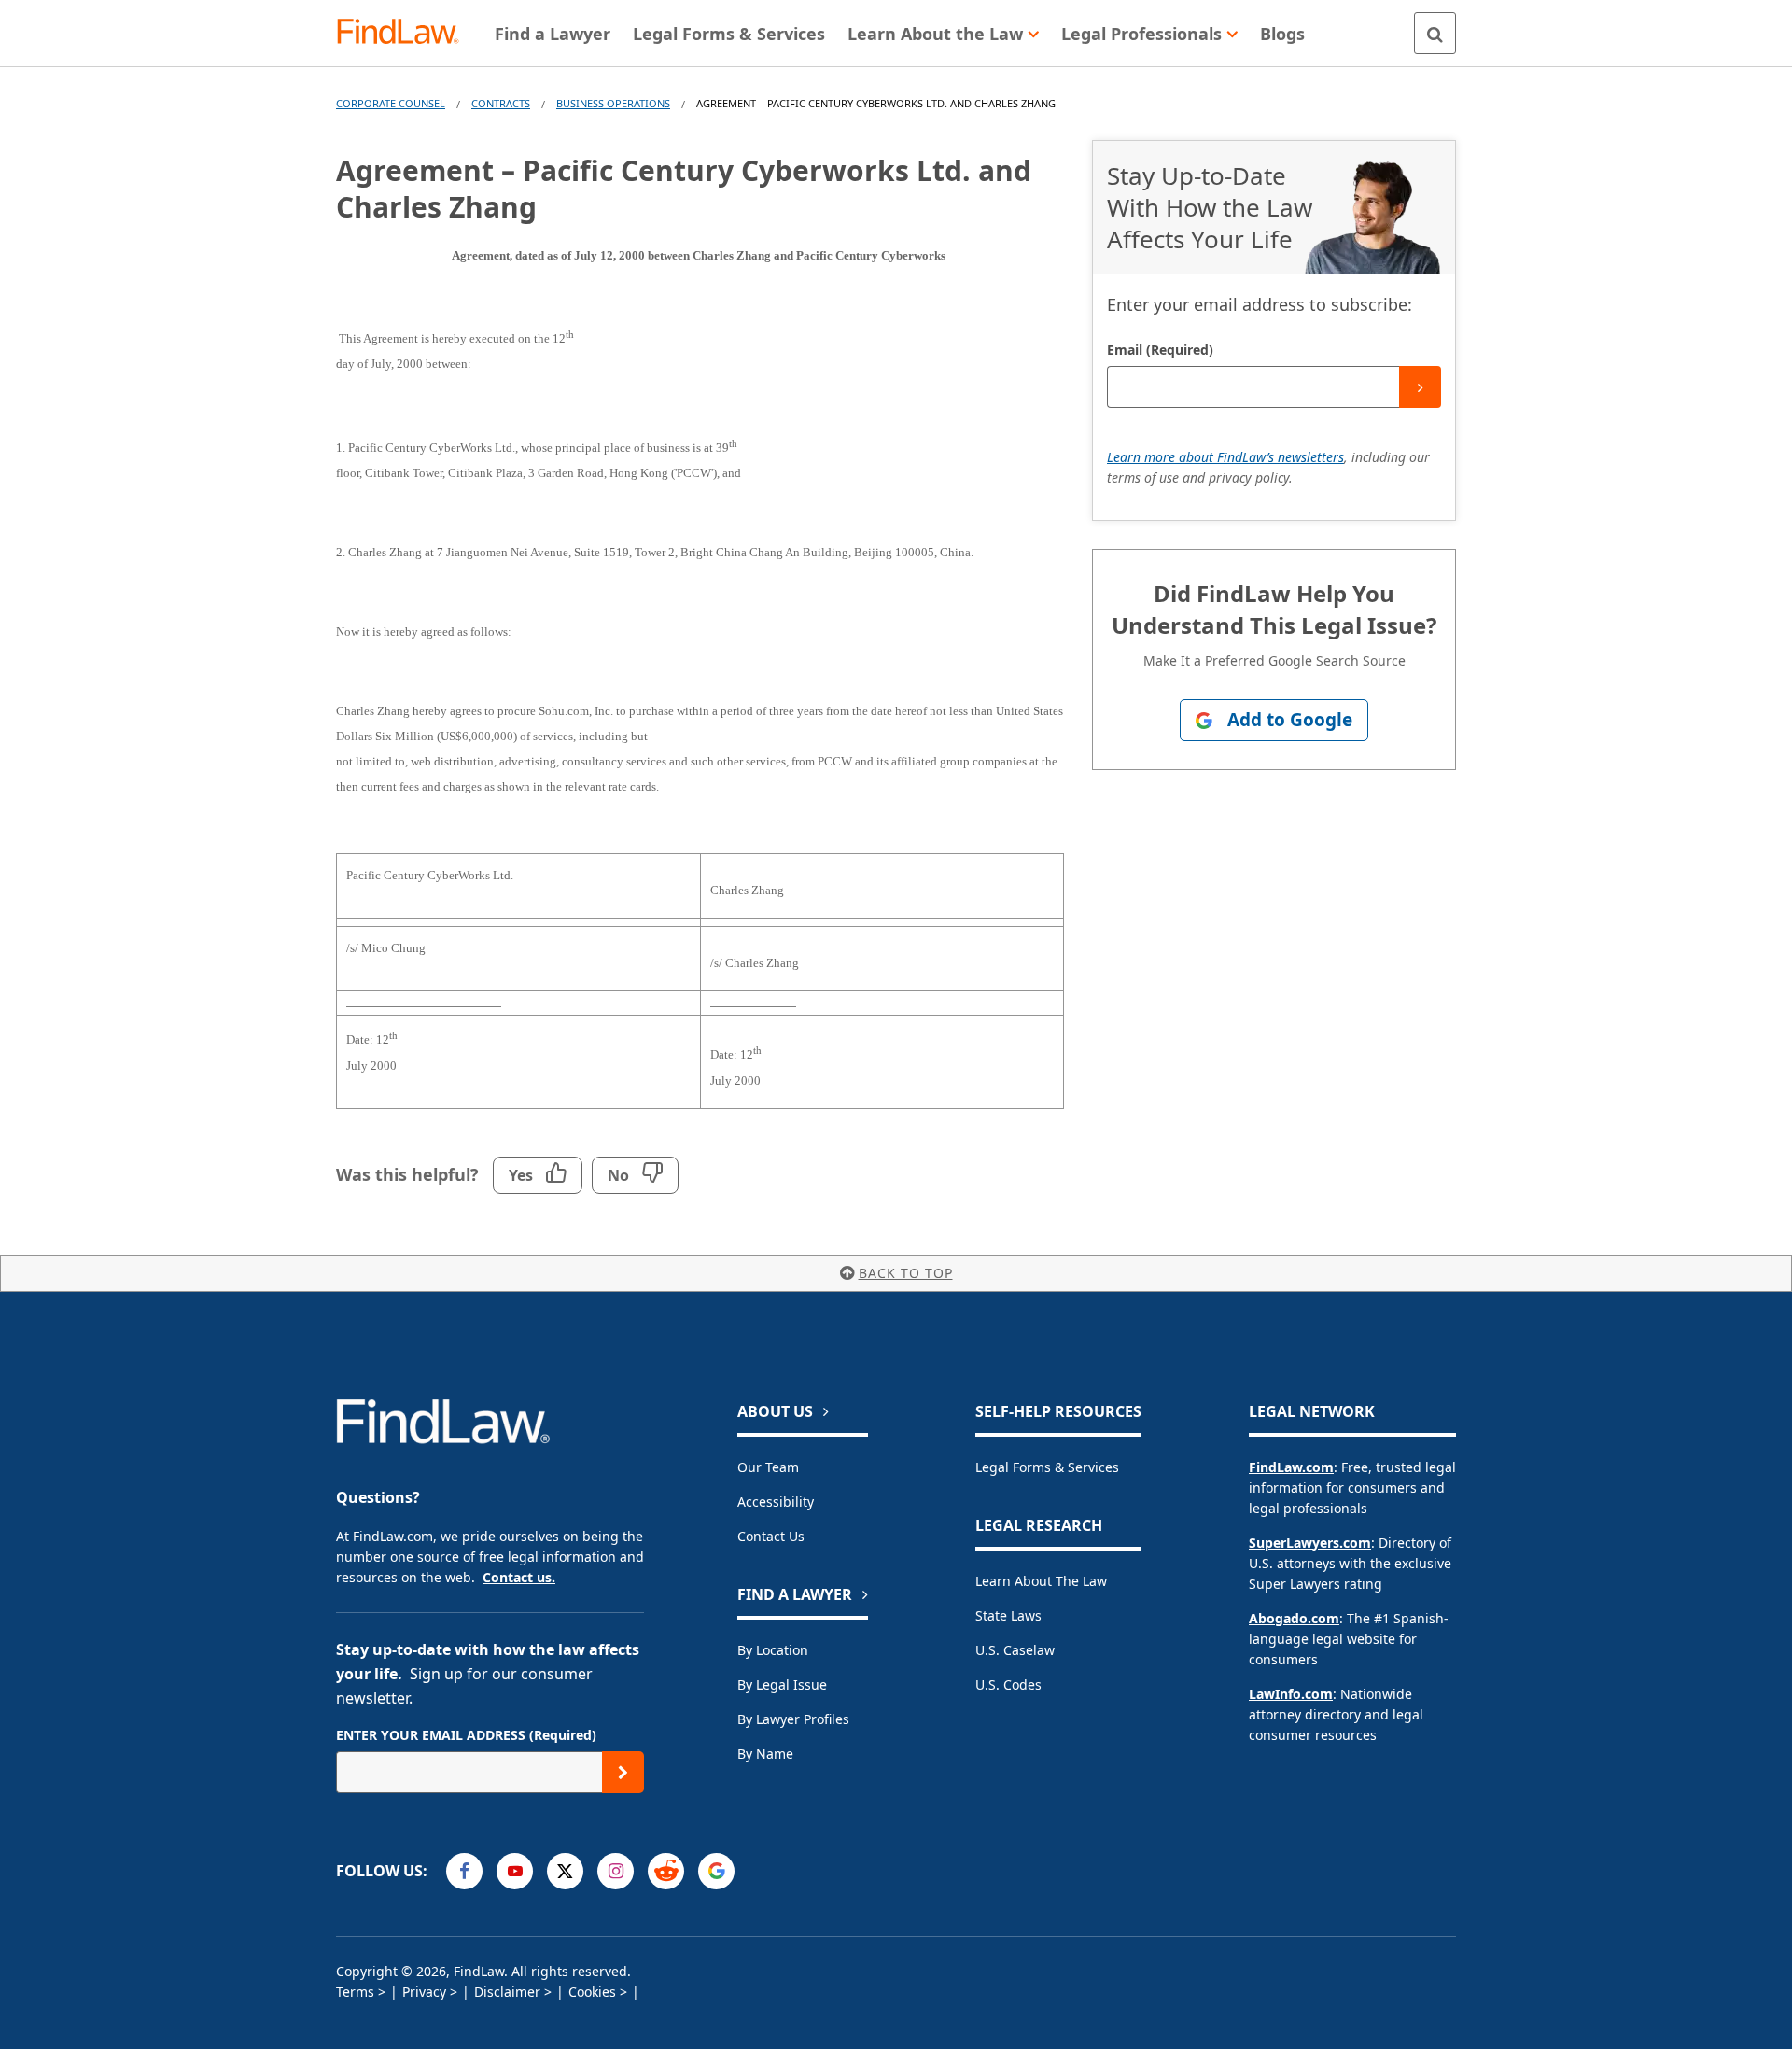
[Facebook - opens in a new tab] (464, 1871)
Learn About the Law (1041, 1581)
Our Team (768, 1467)
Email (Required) (1160, 350)
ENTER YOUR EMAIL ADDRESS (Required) (466, 1735)
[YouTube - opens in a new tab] (515, 1871)
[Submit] (1420, 387)
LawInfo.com (1291, 1694)
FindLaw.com (1291, 1467)
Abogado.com (1294, 1618)
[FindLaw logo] (406, 33)
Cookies (592, 1992)
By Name (765, 1754)
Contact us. (519, 1577)
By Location (773, 1650)
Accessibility (776, 1502)
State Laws (1008, 1615)
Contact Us (771, 1536)
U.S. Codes (1008, 1684)
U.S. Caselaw (1015, 1650)
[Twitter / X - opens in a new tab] (565, 1871)
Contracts (501, 103)
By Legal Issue (782, 1684)
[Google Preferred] (716, 1871)
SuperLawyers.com (1310, 1543)
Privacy (424, 1992)
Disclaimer (507, 1992)
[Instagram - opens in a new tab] (616, 1871)
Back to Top (906, 1273)
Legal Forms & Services (1047, 1467)
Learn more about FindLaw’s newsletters (1225, 457)
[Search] (1435, 33)
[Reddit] (666, 1871)
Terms (355, 1992)
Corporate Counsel (391, 103)
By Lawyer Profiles (793, 1719)
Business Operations (613, 103)
